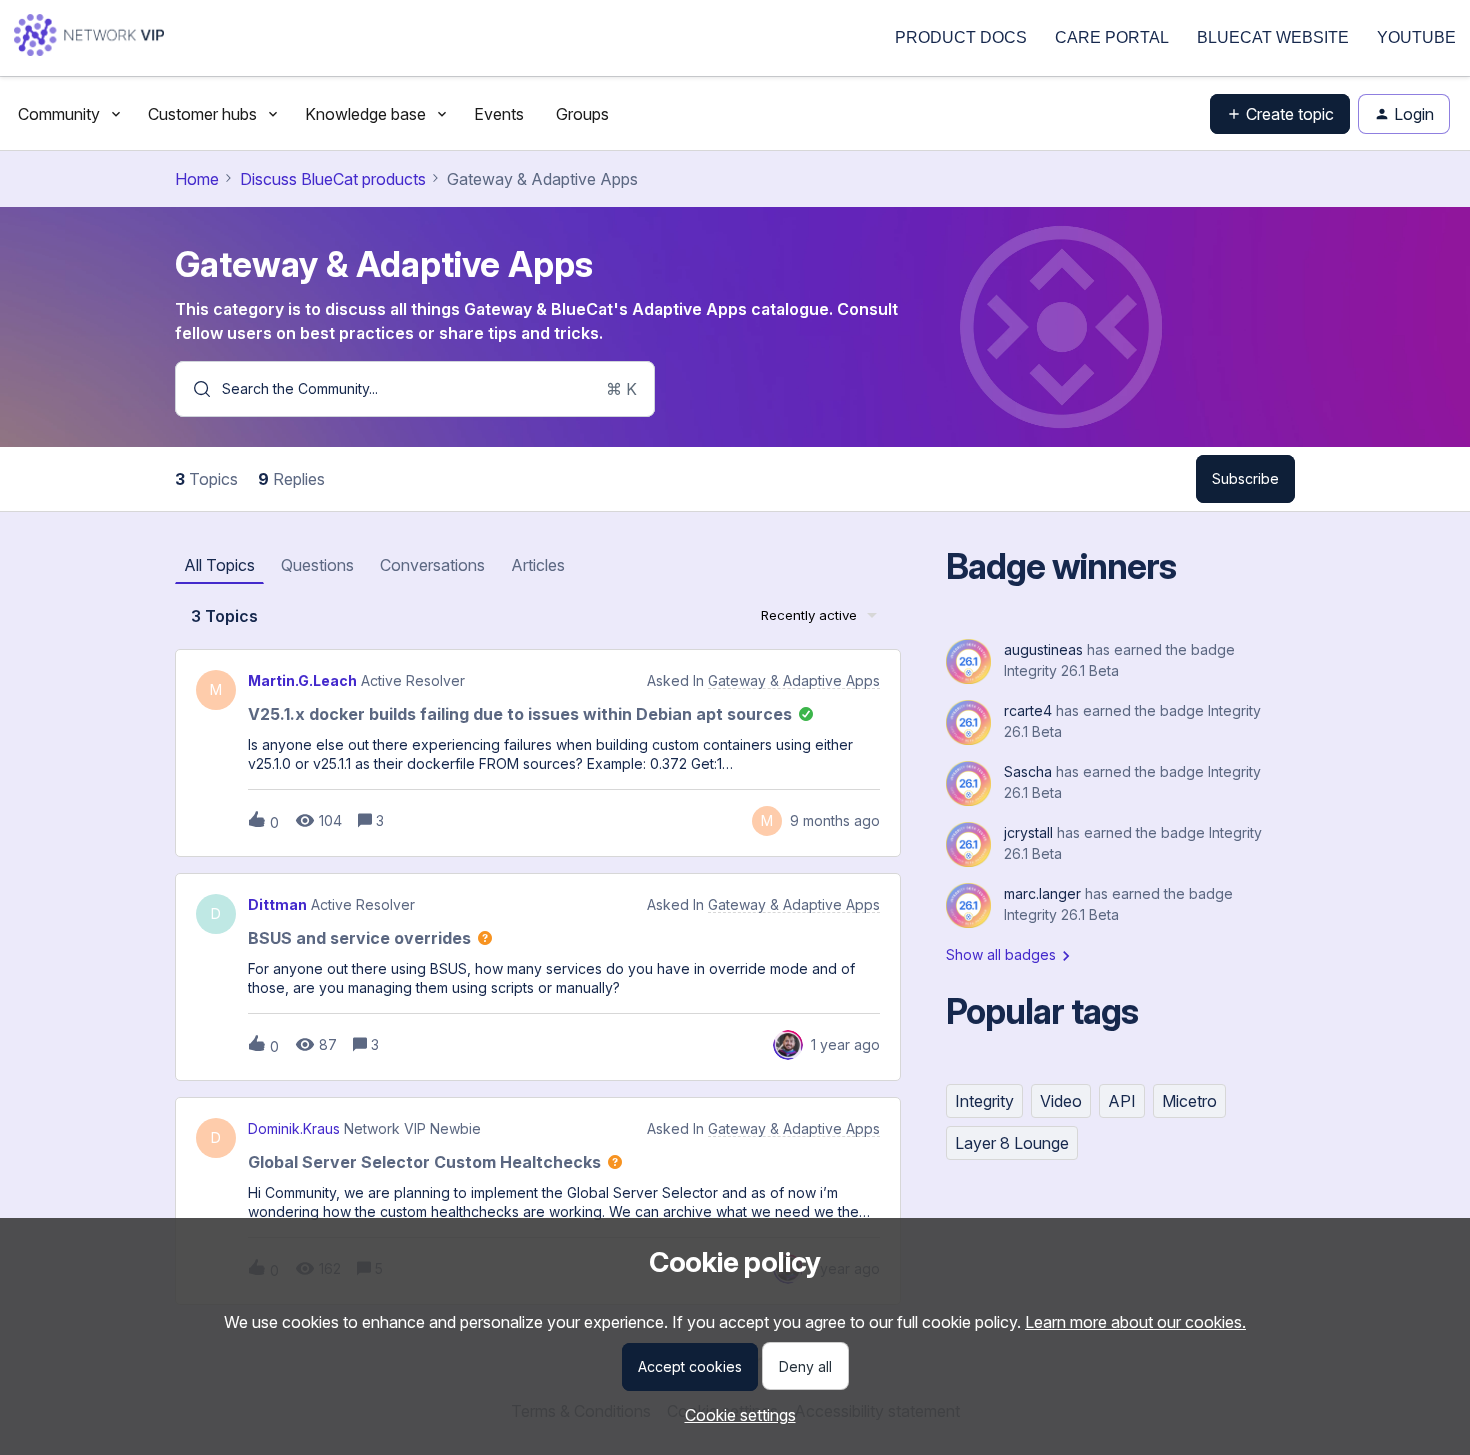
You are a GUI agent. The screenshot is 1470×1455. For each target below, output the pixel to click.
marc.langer (1042, 893)
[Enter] (194, 389)
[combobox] (415, 389)
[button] (735, 1415)
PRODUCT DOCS (961, 37)
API (1122, 1101)
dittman (277, 905)
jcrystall (1028, 832)
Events (499, 114)
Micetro (1189, 1101)
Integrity (984, 1101)
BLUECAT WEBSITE (1273, 37)
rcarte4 (1028, 710)
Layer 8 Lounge (1012, 1143)
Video (1061, 1101)
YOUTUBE (1416, 37)
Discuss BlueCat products (333, 179)
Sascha (1028, 771)
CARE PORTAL (1112, 37)
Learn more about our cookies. (1135, 1322)
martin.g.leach (302, 681)
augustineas (1043, 649)
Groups (582, 114)
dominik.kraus (294, 1129)
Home (197, 179)
